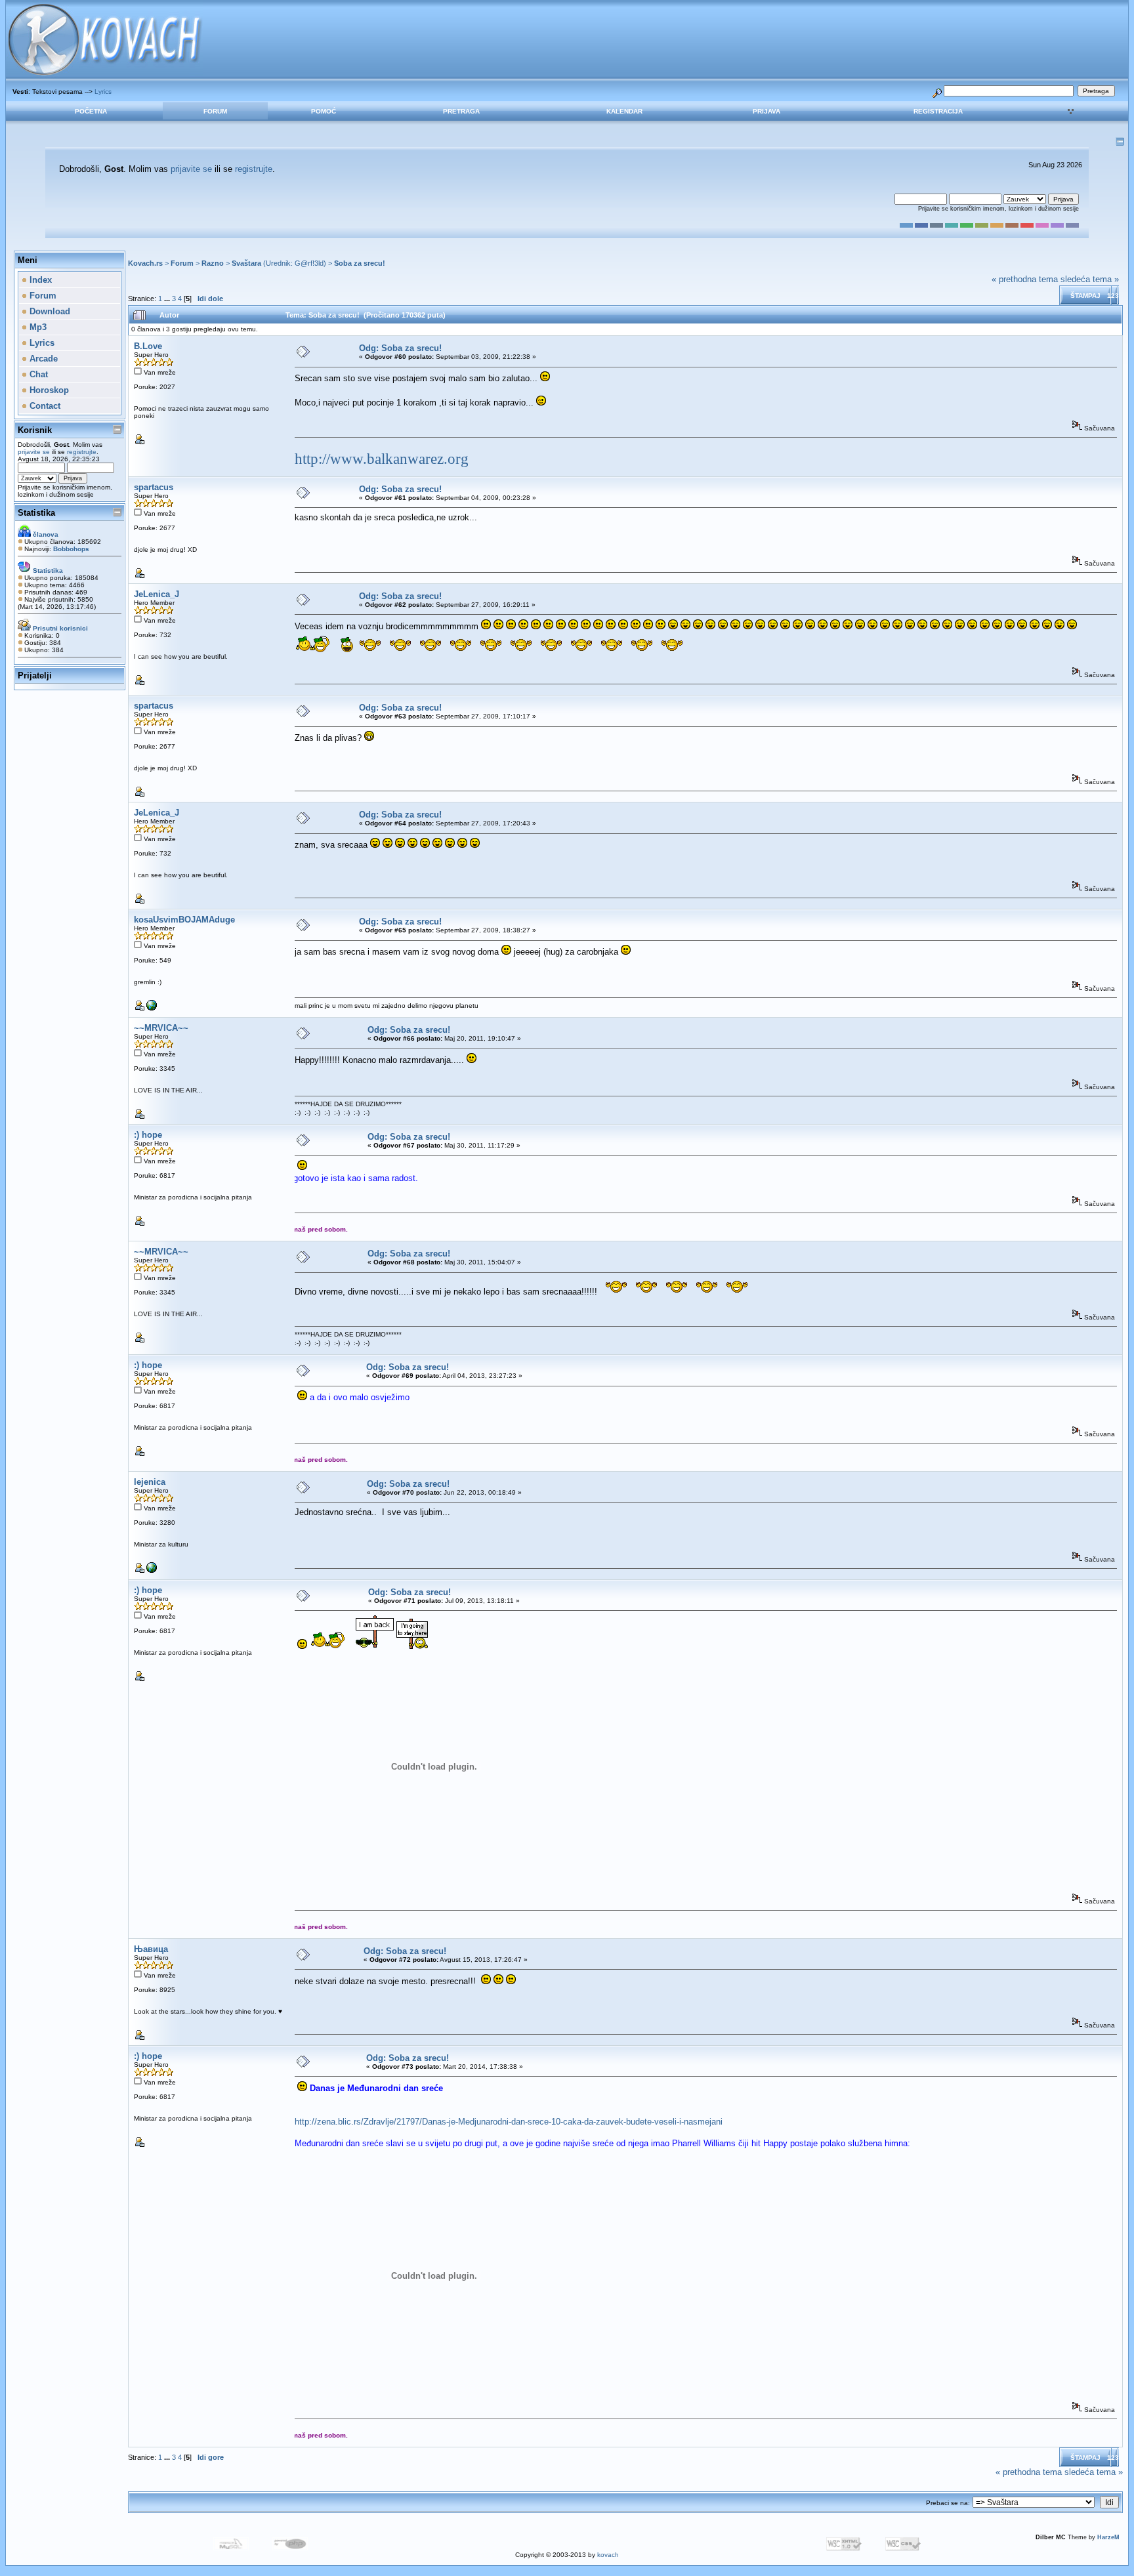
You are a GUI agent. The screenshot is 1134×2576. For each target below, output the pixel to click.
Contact (44, 406)
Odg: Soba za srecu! (400, 348)
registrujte (254, 169)
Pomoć (324, 111)
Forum (215, 111)
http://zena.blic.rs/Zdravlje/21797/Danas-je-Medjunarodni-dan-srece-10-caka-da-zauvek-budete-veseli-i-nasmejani (509, 2122)
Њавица (151, 1949)
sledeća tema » (1090, 279)
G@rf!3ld (309, 263)
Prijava (766, 111)
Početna (91, 111)
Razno (213, 263)
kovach (608, 2555)
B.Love (148, 346)
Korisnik (35, 430)
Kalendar (624, 111)
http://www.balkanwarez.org (382, 459)
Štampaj (1085, 296)
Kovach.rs (145, 263)
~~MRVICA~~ (161, 1028)
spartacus (154, 487)
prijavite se (191, 169)
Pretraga (461, 111)
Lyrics (103, 92)
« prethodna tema (1025, 279)
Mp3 (37, 327)
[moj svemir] (152, 1008)
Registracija (938, 111)
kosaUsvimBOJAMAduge (184, 920)
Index (39, 280)
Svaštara (246, 263)
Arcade (42, 359)
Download (49, 311)
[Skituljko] (152, 1570)
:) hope (148, 1135)
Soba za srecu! (360, 263)
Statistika (36, 513)
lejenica (150, 1482)
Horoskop (48, 390)
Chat (37, 374)
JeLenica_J (157, 594)
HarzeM (1108, 2537)
